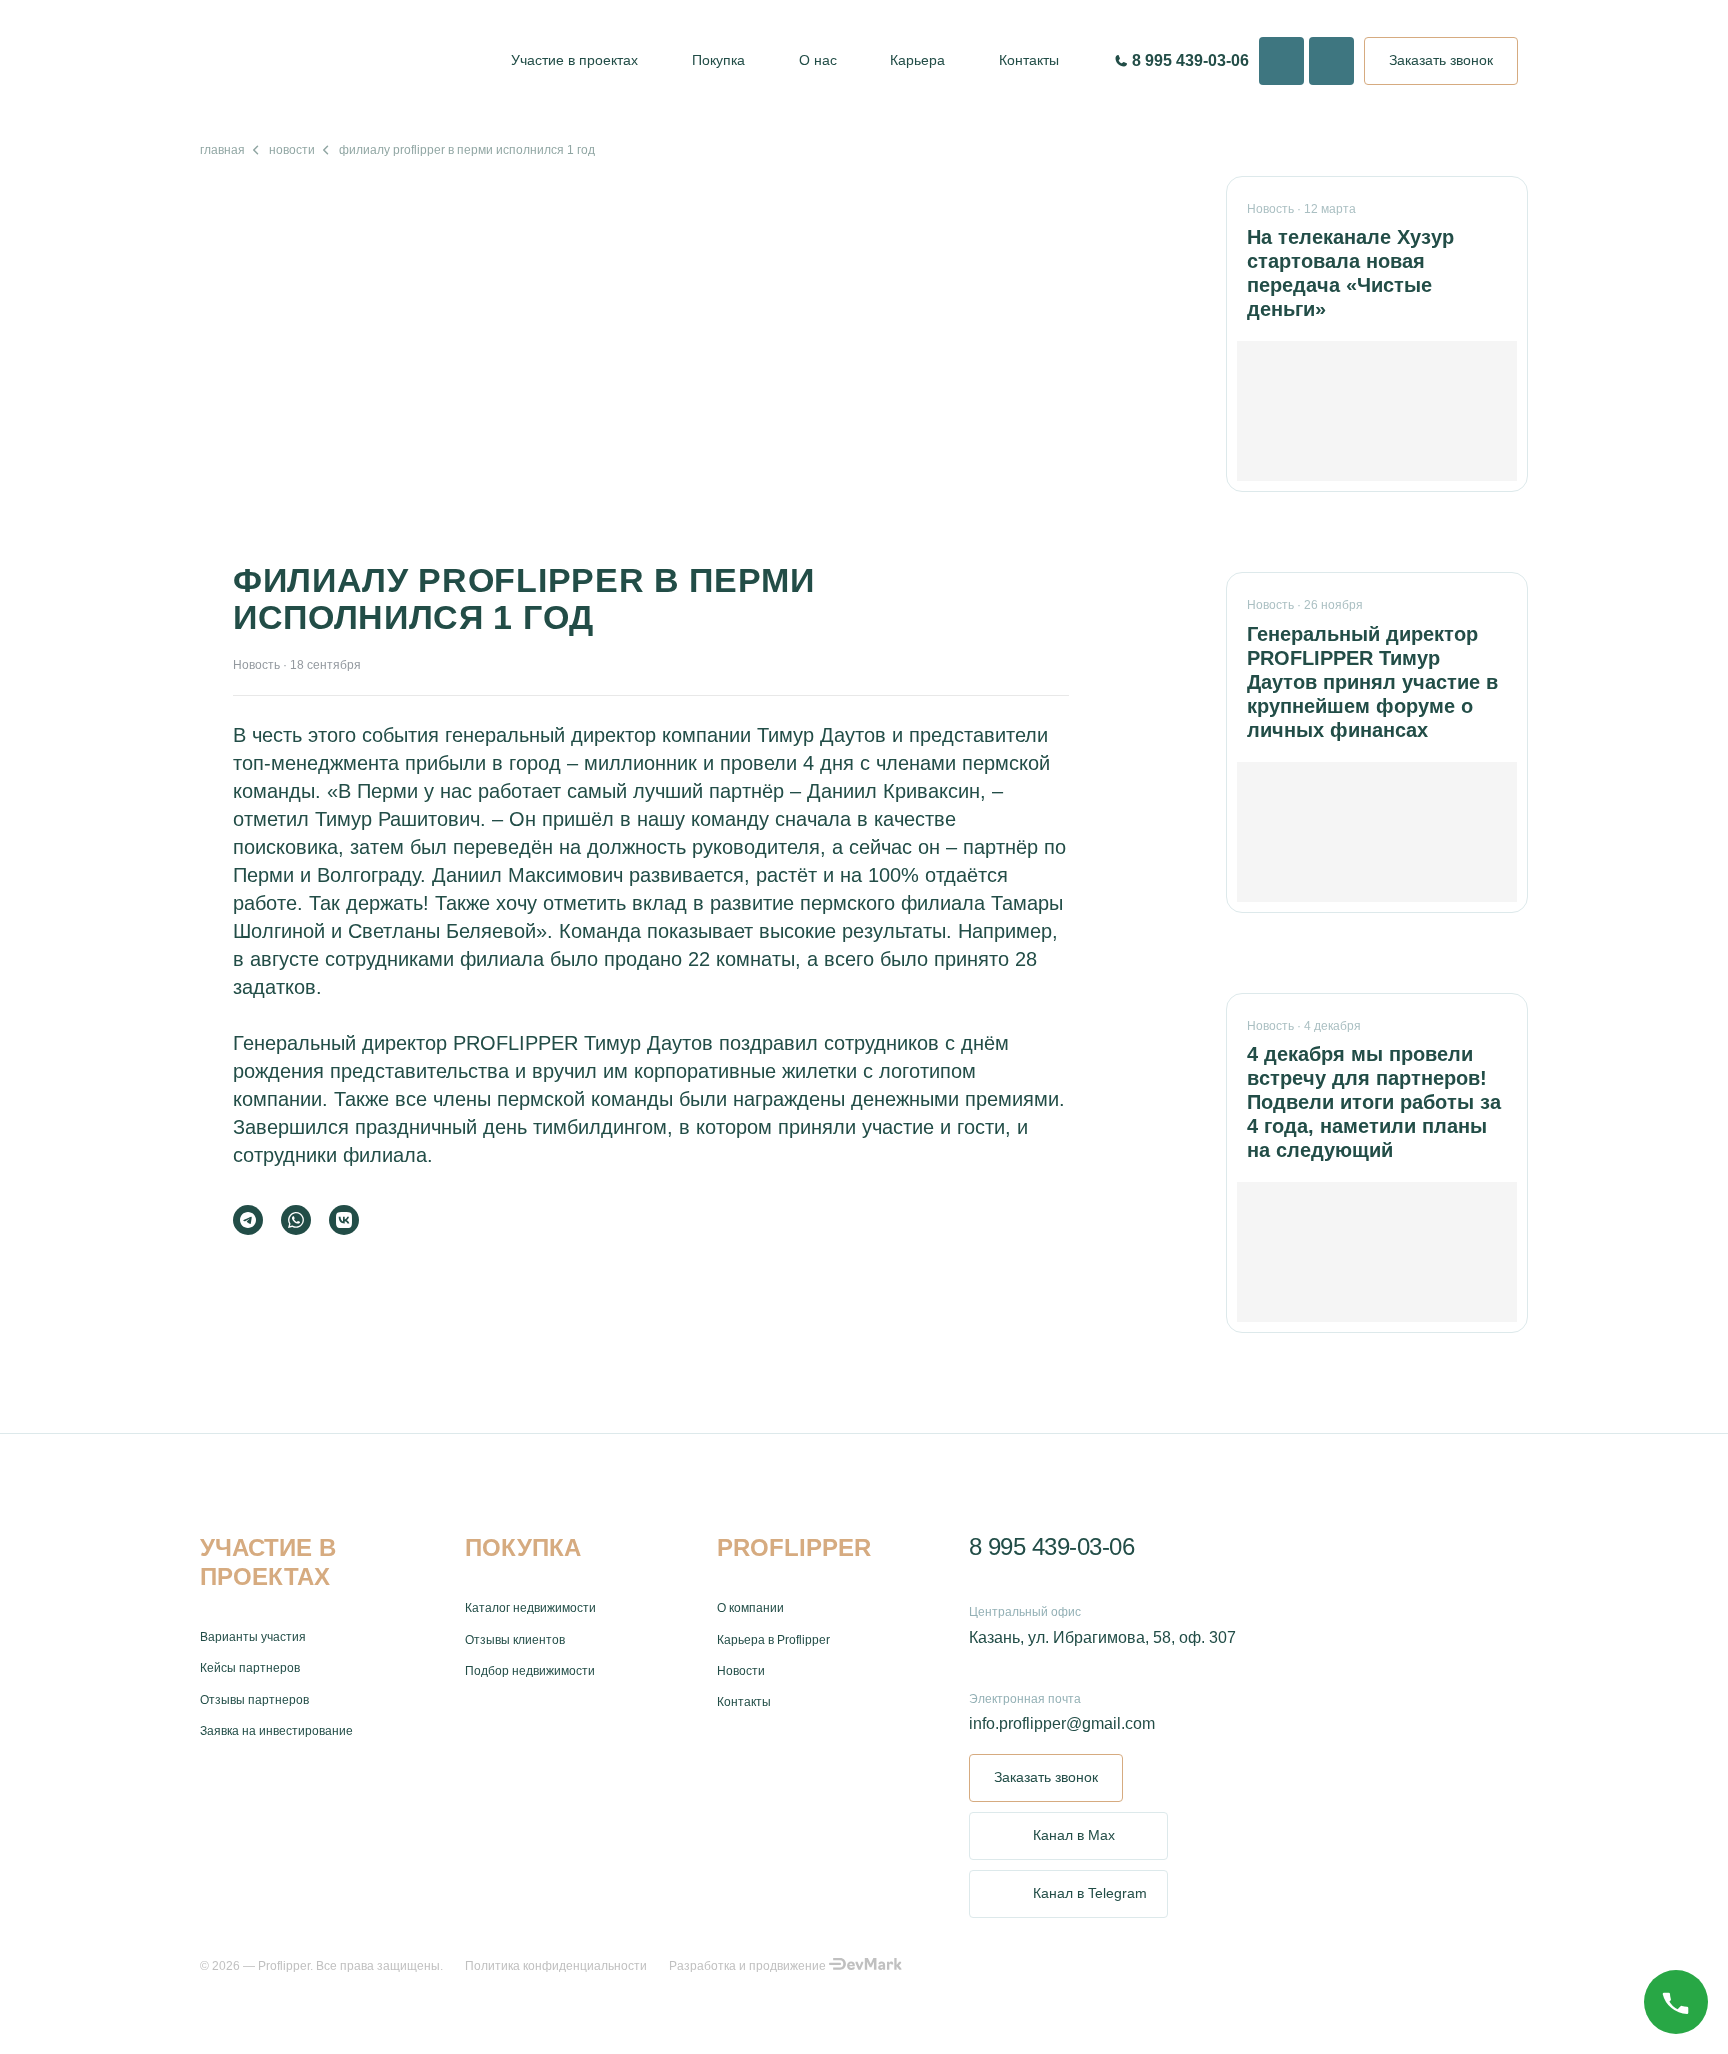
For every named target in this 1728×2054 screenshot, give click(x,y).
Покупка (718, 60)
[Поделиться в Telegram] (248, 1220)
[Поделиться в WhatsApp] (296, 1220)
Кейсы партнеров (250, 1668)
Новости (292, 150)
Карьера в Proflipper (773, 1640)
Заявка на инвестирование (276, 1731)
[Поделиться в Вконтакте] (344, 1220)
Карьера (917, 60)
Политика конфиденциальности (556, 1966)
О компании (750, 1608)
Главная (222, 150)
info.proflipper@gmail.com (1062, 1723)
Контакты (1029, 60)
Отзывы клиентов (515, 1640)
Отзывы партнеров (254, 1700)
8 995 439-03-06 (1052, 1546)
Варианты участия (253, 1637)
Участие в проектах (574, 60)
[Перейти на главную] (335, 61)
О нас (818, 60)
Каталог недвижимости (530, 1608)
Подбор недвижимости (530, 1671)
